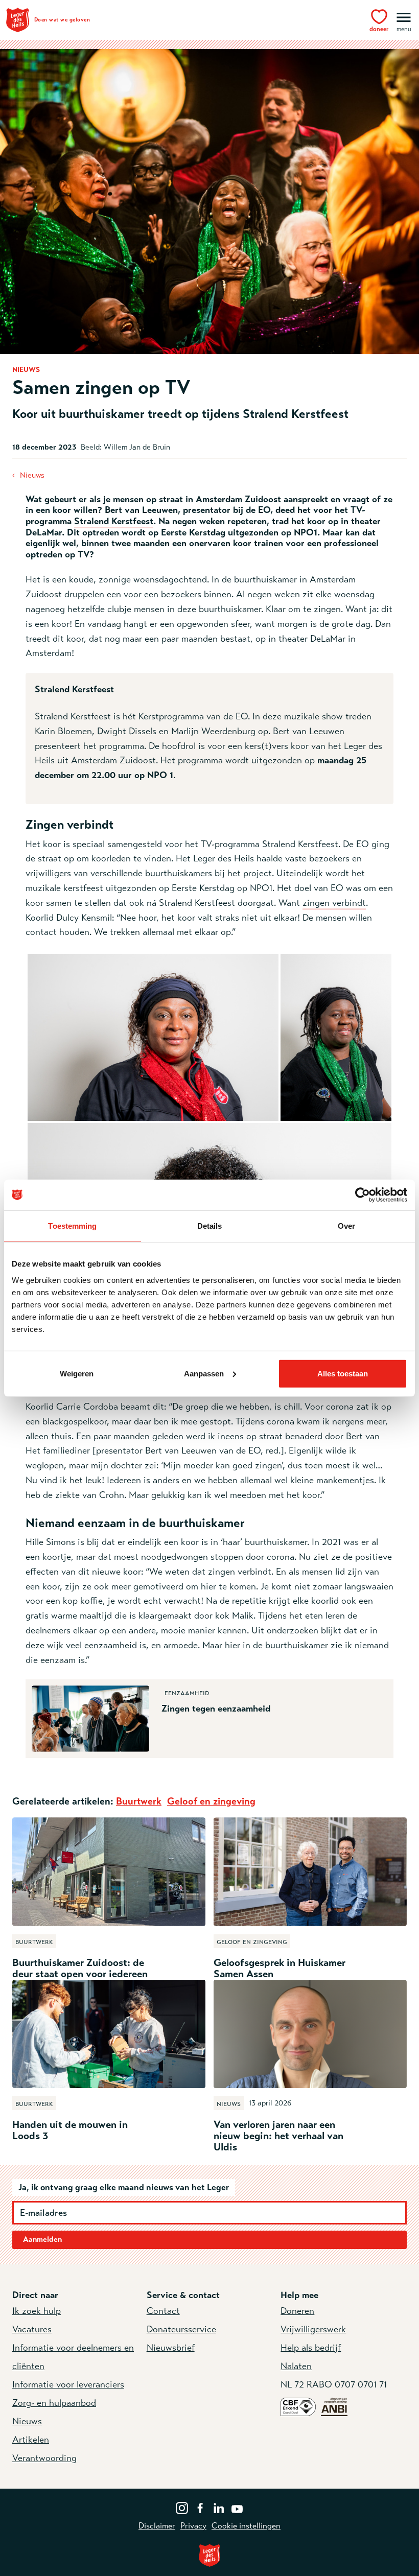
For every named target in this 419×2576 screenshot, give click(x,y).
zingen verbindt (334, 903)
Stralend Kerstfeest (114, 521)
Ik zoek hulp (37, 2311)
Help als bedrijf (311, 2348)
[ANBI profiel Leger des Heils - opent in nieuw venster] (334, 2406)
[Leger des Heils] (209, 2555)
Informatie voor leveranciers (68, 2384)
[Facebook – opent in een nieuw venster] (200, 2507)
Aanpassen (204, 1373)
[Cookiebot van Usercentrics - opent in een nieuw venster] (363, 1195)
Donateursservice (181, 2329)
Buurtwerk (139, 1801)
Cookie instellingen (246, 2526)
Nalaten (296, 2366)
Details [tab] (210, 1226)
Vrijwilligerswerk (313, 2329)
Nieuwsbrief (171, 2348)
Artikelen (31, 2440)
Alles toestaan (343, 1373)
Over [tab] (346, 1226)
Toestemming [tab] (72, 1226)
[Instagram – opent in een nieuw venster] (182, 2507)
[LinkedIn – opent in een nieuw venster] (219, 2507)
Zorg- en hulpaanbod (54, 2403)
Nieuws (32, 475)
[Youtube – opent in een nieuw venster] (237, 2507)
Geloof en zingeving (211, 1801)
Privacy (193, 2526)
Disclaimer (157, 2526)
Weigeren (77, 1373)
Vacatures (32, 2329)
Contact (163, 2311)
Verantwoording (44, 2458)
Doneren (297, 2311)
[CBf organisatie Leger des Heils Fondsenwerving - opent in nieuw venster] (298, 2406)
